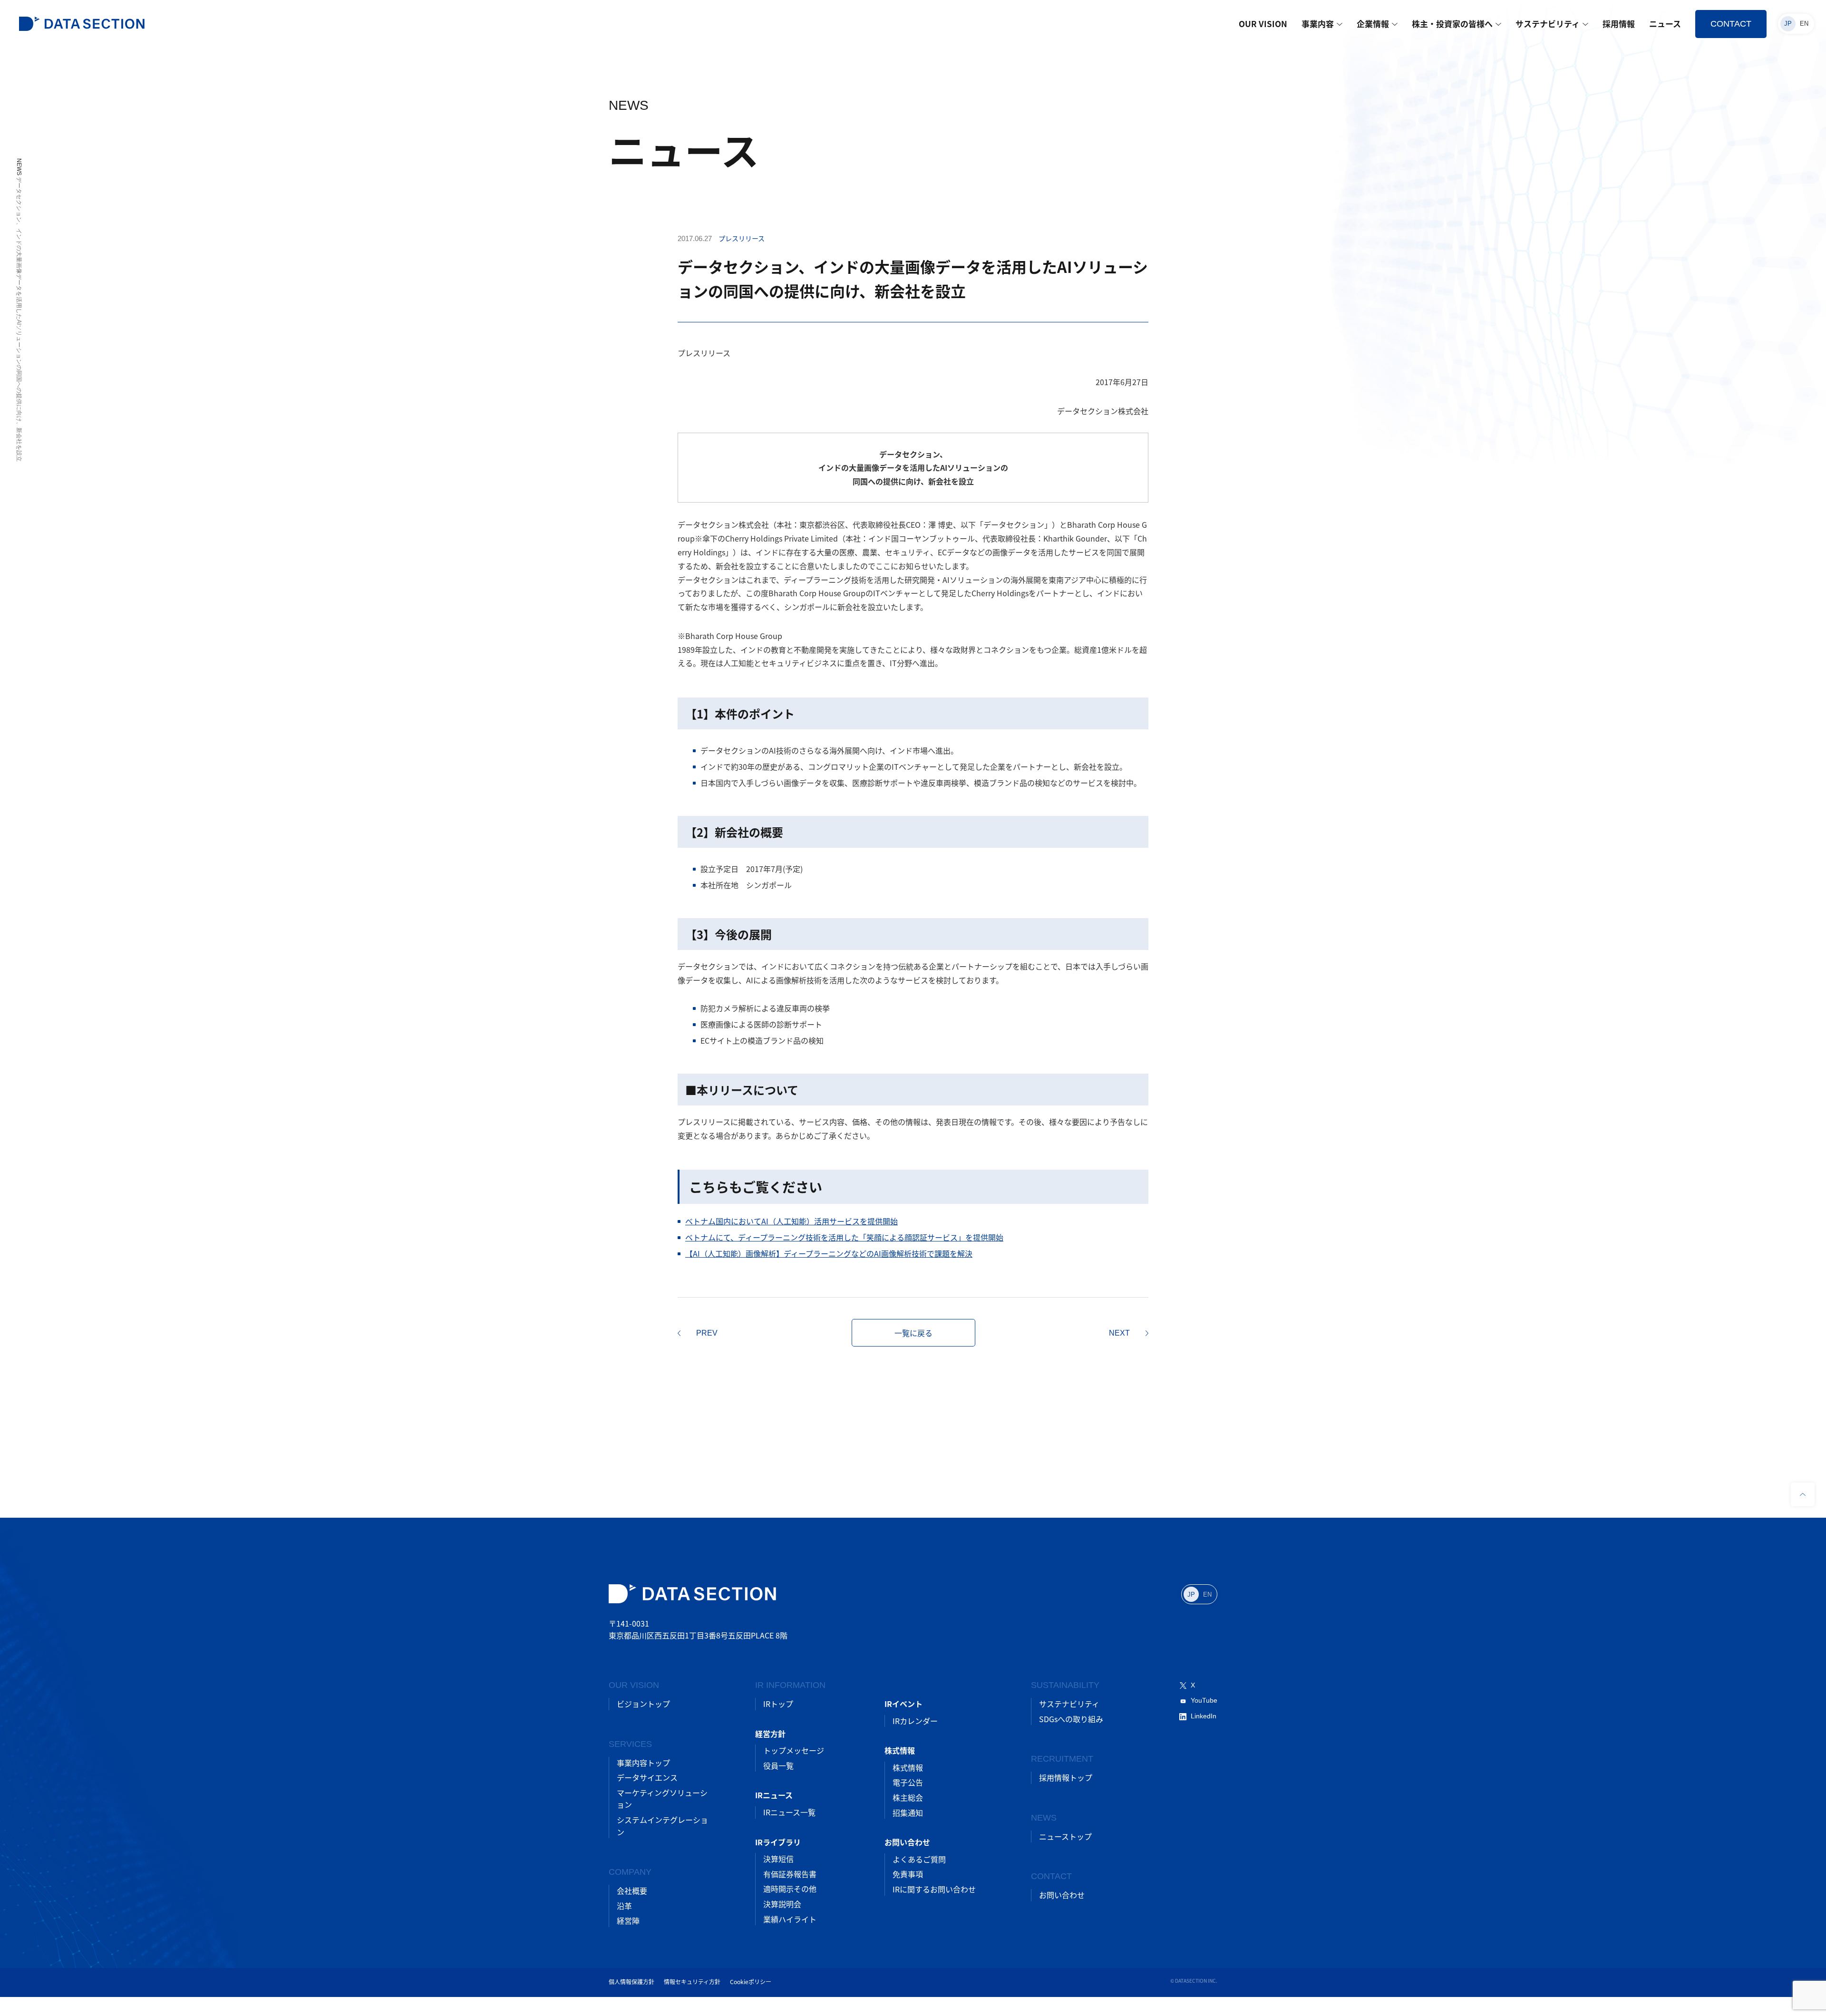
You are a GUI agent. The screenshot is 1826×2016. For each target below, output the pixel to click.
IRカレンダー (915, 1721)
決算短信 (778, 1859)
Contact (1731, 24)
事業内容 (1318, 24)
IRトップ (778, 1704)
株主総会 (908, 1797)
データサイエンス (647, 1777)
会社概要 (632, 1890)
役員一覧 (778, 1765)
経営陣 (628, 1920)
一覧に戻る (913, 1333)
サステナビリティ (1548, 24)
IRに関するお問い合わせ (934, 1889)
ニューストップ (1065, 1836)
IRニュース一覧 (789, 1812)
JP (1788, 24)
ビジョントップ (643, 1704)
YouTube (1204, 1700)
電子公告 (908, 1782)
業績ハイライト (790, 1919)
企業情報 (1373, 24)
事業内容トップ (643, 1763)
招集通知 (908, 1812)
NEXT (1119, 1333)
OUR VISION (1263, 24)
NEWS (19, 167)
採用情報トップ (1066, 1777)
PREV (707, 1333)
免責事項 (908, 1874)
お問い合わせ (1062, 1895)
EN (1804, 24)
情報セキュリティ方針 (692, 1982)
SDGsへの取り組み (1071, 1719)
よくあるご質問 (919, 1859)
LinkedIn (1204, 1716)
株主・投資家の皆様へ (1452, 24)
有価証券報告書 (790, 1874)
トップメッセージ (794, 1750)
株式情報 (908, 1767)
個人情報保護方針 (631, 1982)
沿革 (624, 1906)
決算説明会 (782, 1904)
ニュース (1665, 24)
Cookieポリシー (751, 1982)
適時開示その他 (790, 1889)
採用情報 (1619, 24)
